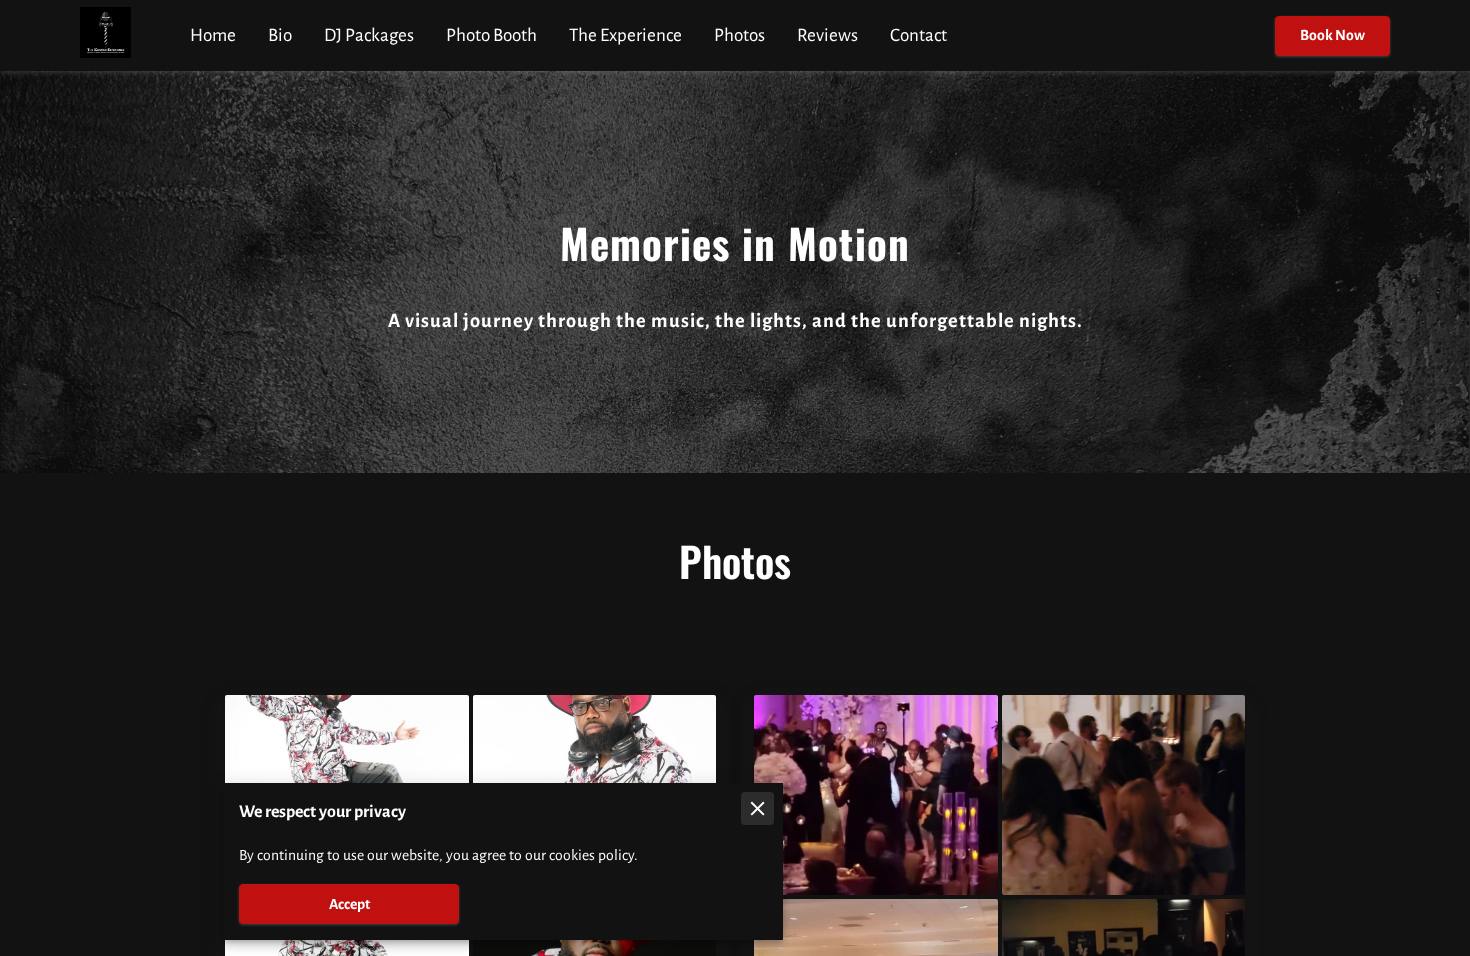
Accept (349, 904)
